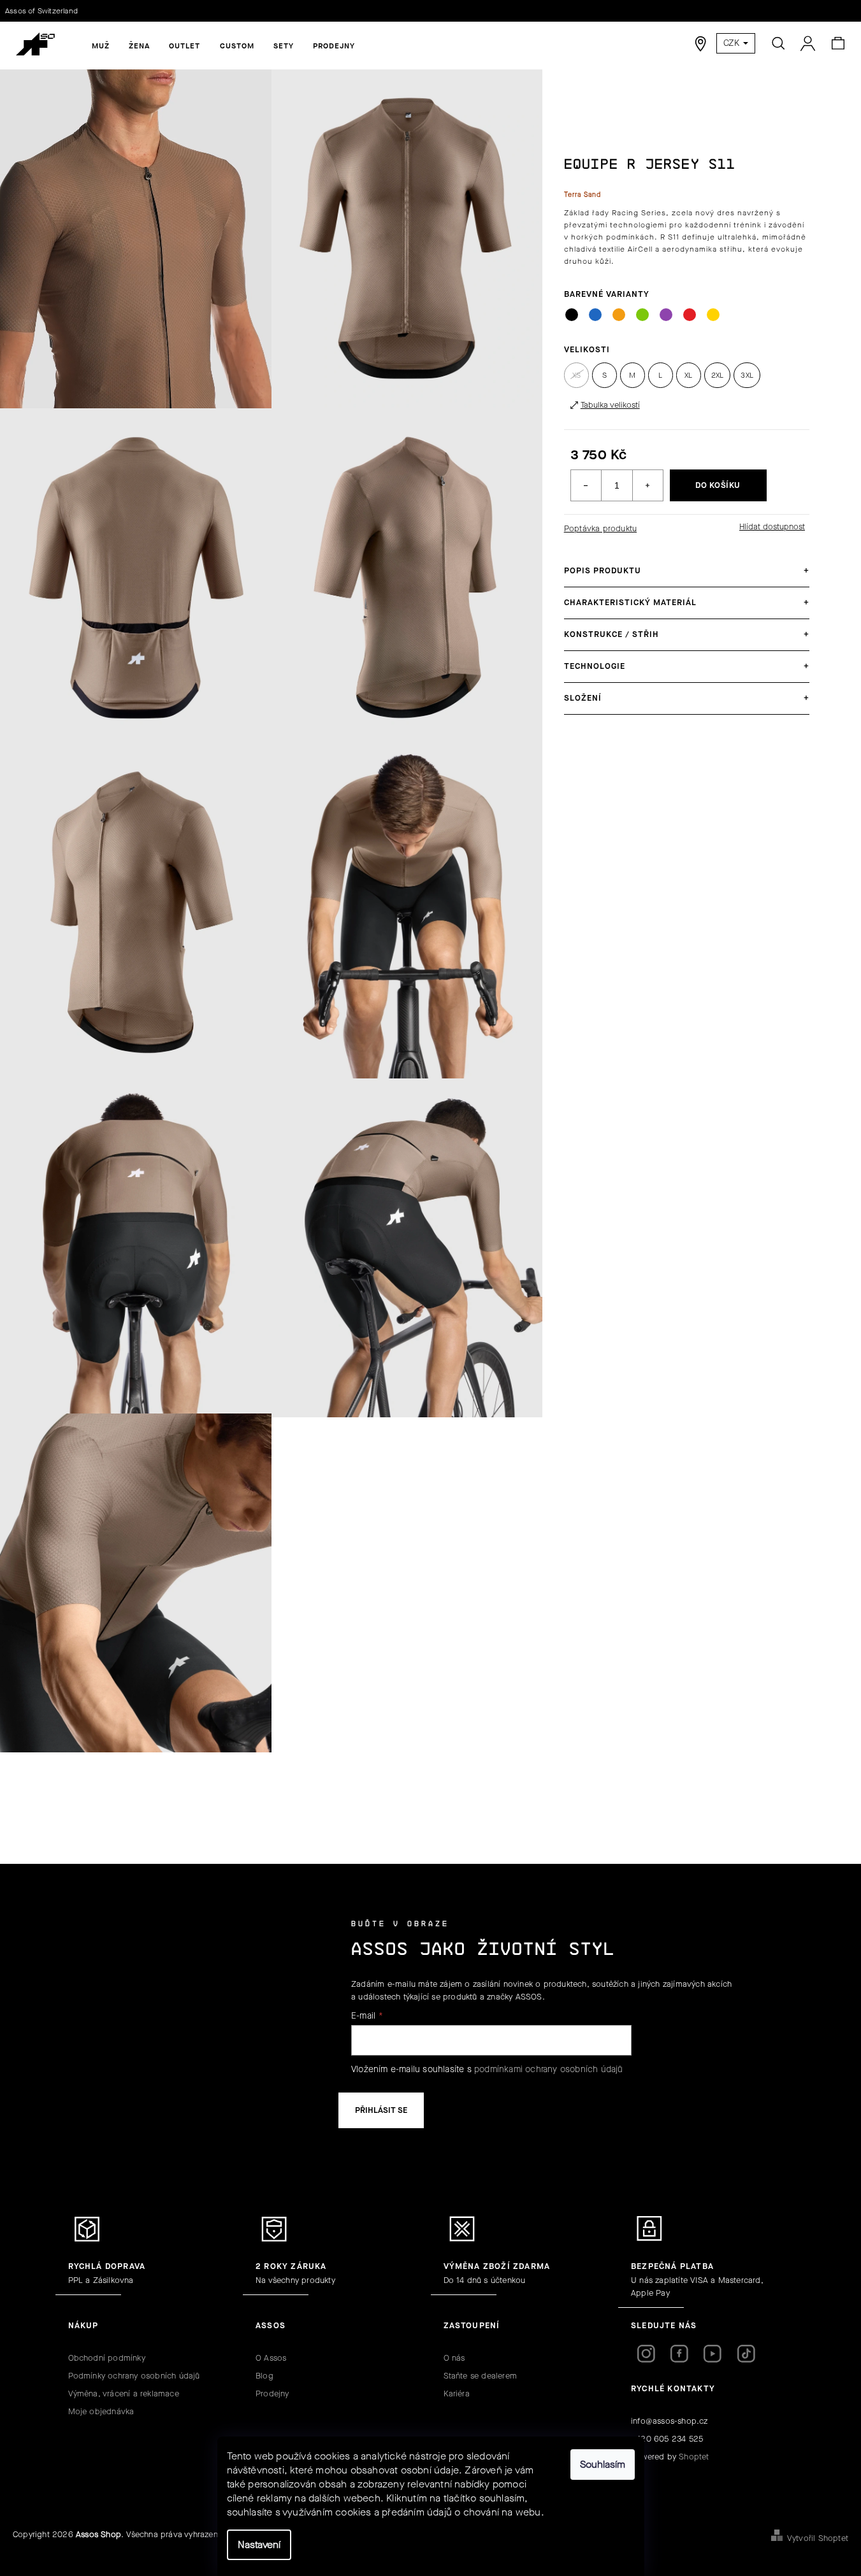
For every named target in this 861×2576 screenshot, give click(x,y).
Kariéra (457, 2394)
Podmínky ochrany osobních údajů (134, 2376)
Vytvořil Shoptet (818, 2538)
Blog (264, 2376)
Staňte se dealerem (481, 2376)
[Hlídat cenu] (771, 527)
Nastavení (259, 2544)
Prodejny (272, 2394)
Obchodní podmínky (107, 2358)
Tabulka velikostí (610, 405)
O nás (454, 2358)
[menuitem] (101, 46)
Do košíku (718, 485)
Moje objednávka (101, 2411)
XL (688, 375)
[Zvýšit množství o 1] (648, 485)
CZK (733, 43)
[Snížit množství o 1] (586, 485)
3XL (747, 375)
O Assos (271, 2358)
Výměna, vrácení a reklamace (124, 2394)
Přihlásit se (381, 2110)
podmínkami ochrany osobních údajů (549, 2069)
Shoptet (694, 2457)
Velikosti (587, 349)
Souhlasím (603, 2464)
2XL (718, 375)
